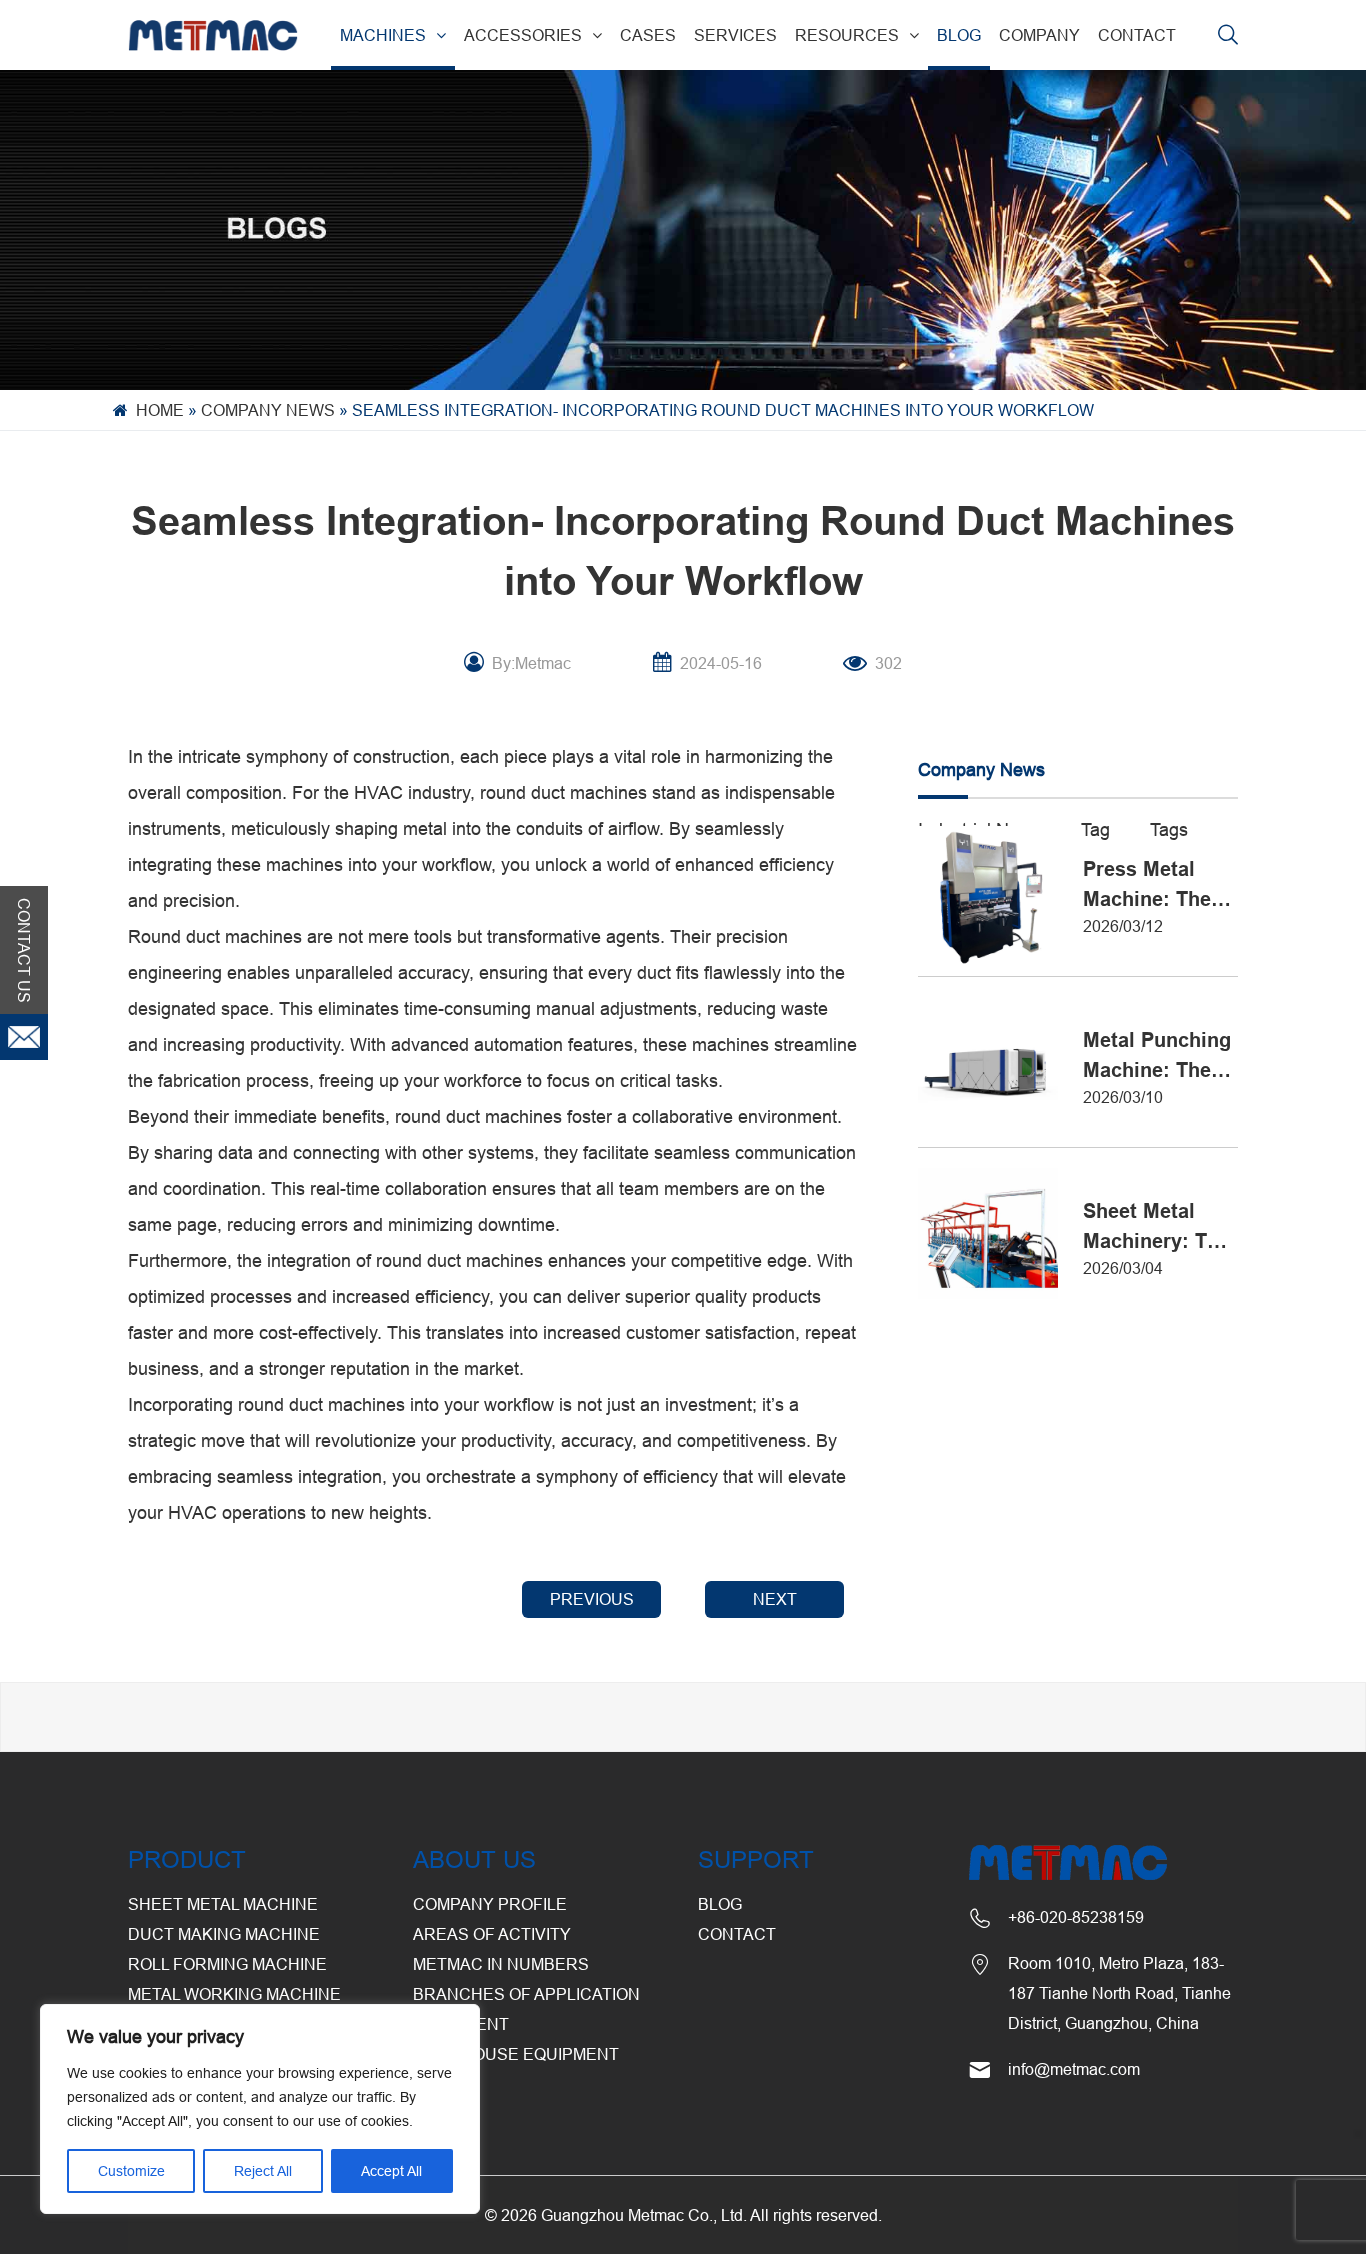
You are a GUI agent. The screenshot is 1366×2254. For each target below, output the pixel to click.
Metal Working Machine (234, 1994)
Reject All (263, 2171)
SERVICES (735, 35)
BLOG (959, 35)
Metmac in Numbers (501, 1964)
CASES (648, 35)
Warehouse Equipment (516, 2054)
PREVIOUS (592, 1599)
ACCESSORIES (523, 35)
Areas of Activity (492, 1934)
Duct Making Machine (224, 1934)
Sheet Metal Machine (223, 1904)
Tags (1169, 829)
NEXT (775, 1599)
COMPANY (1039, 35)
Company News (268, 410)
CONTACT (1137, 35)
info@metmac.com (1074, 2069)
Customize (131, 2171)
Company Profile (490, 1904)
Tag (1095, 829)
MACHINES (383, 35)
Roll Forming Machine (227, 1964)
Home (160, 410)
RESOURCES (847, 35)
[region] (260, 2109)
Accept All (391, 2171)
